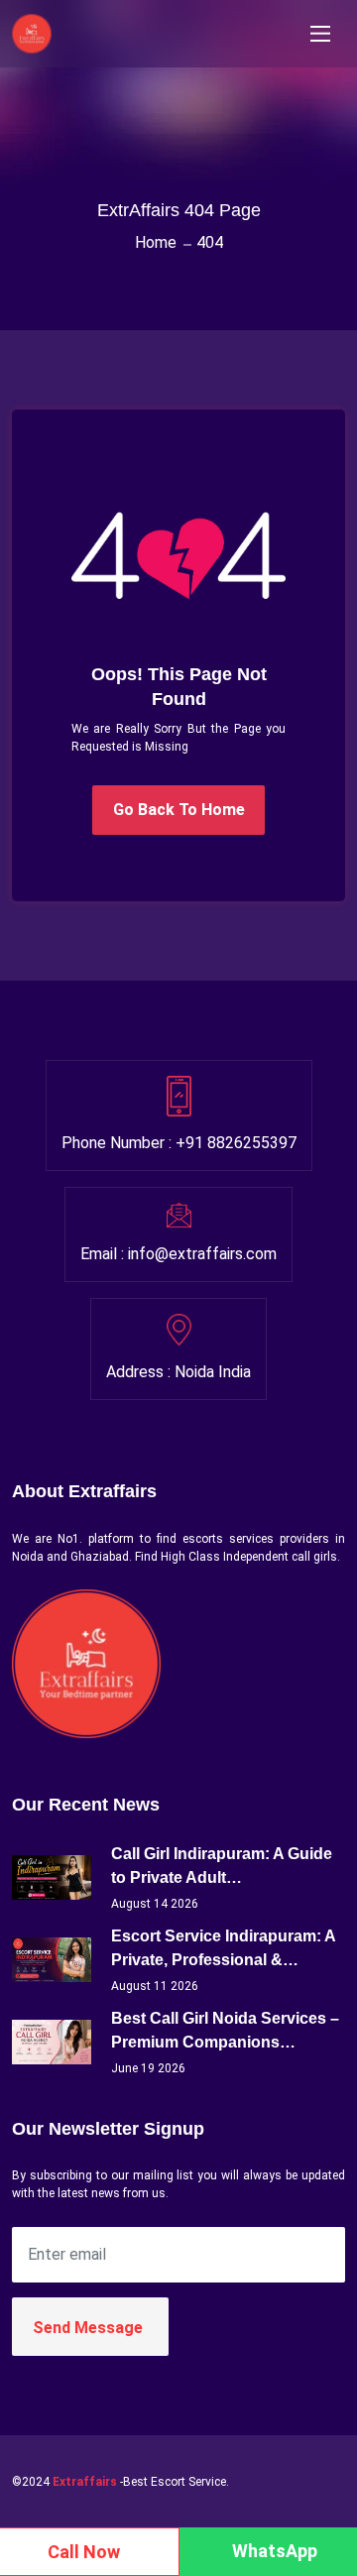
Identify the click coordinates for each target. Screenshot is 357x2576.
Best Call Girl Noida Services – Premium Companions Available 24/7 (225, 2032)
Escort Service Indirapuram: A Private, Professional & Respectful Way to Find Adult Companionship (223, 1950)
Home (156, 242)
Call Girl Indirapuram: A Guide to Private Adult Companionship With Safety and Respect (222, 1868)
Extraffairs (85, 2482)
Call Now (84, 2552)
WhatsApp (275, 2551)
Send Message (88, 2328)
